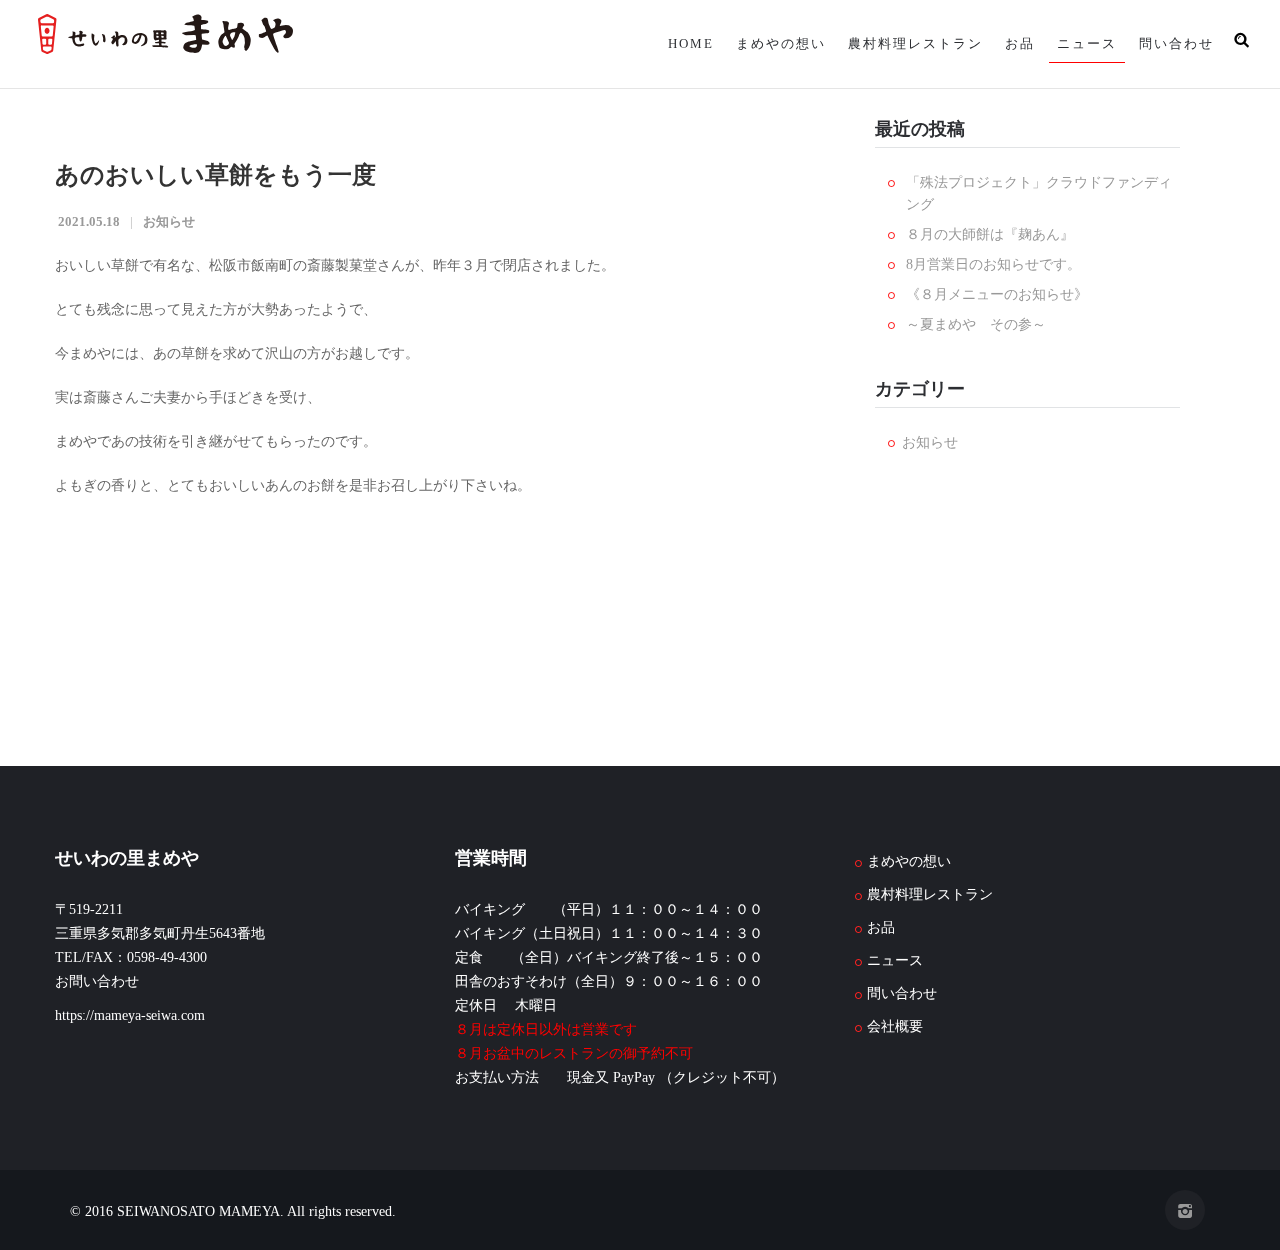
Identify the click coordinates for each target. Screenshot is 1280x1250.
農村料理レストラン (901, 43)
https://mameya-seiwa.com (130, 1015)
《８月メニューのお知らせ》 (997, 294)
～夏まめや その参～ (976, 324)
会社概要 (895, 1026)
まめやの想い (763, 43)
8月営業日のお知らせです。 (993, 264)
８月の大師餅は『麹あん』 (990, 234)
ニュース (1081, 43)
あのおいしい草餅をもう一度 (215, 175)
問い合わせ (1174, 43)
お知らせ (169, 221)
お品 (1010, 43)
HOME (669, 43)
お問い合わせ (97, 981)
